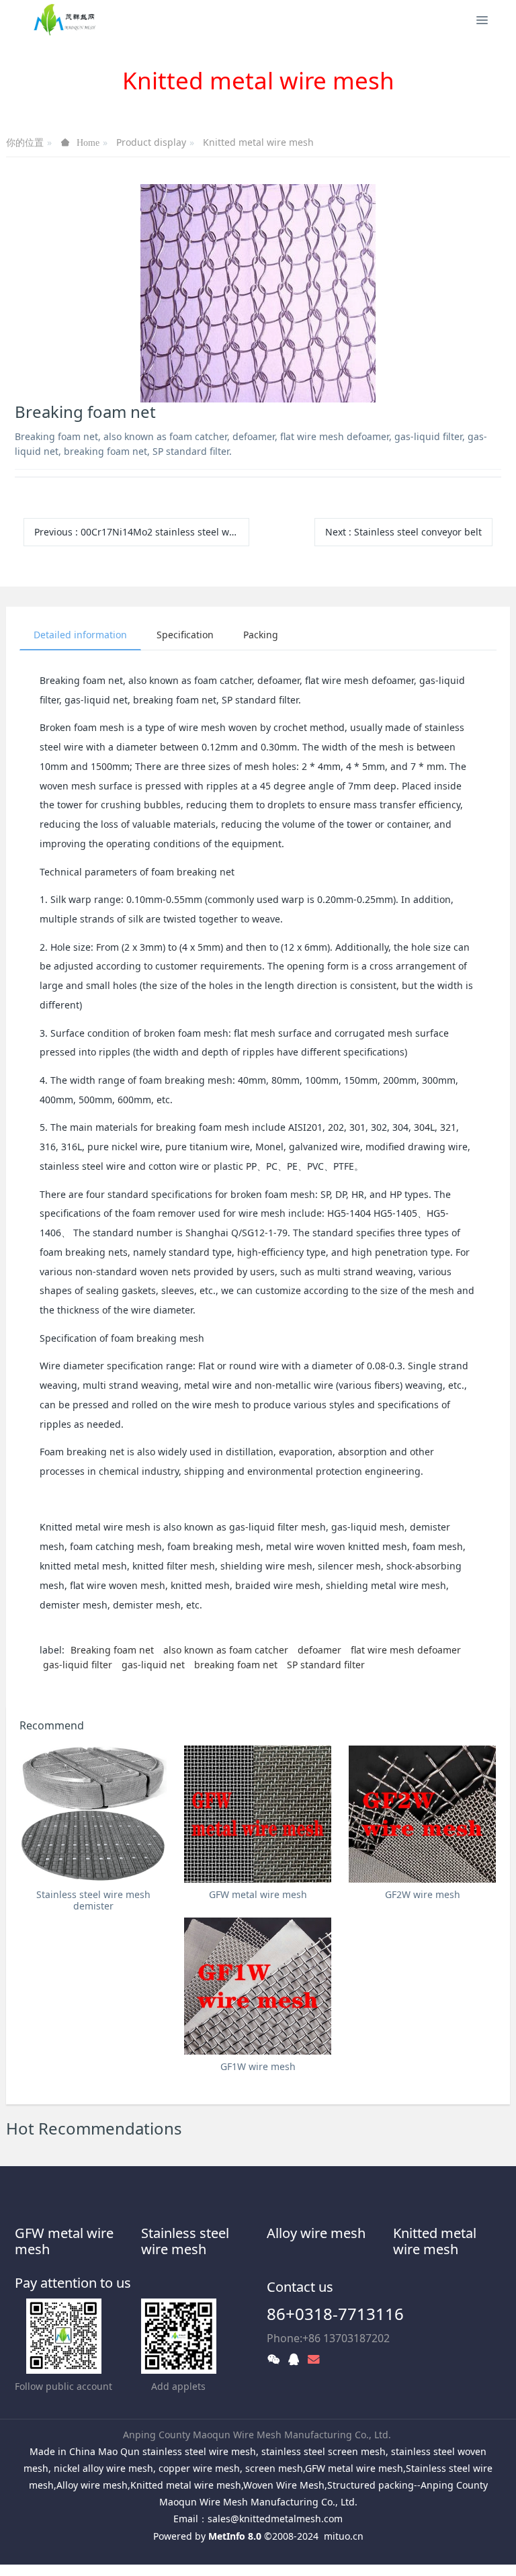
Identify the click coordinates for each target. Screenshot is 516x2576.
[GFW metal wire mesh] (258, 1814)
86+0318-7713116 (335, 2314)
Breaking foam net (112, 1650)
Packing (261, 635)
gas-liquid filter (78, 1665)
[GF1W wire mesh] (258, 1986)
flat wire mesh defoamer (406, 1650)
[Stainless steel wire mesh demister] (93, 1814)
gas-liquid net (153, 1665)
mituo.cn (344, 2536)
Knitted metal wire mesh (258, 142)
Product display (151, 142)
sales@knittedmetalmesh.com (275, 2519)
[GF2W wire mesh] (422, 1814)
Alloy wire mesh (316, 2233)
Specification (185, 635)
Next (403, 532)
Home (88, 142)
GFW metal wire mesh (64, 2241)
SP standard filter (326, 1665)
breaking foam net (236, 1665)
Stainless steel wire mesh (185, 2241)
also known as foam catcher (226, 1650)
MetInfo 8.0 (235, 2536)
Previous (142, 532)
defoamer (319, 1650)
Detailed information (80, 635)
